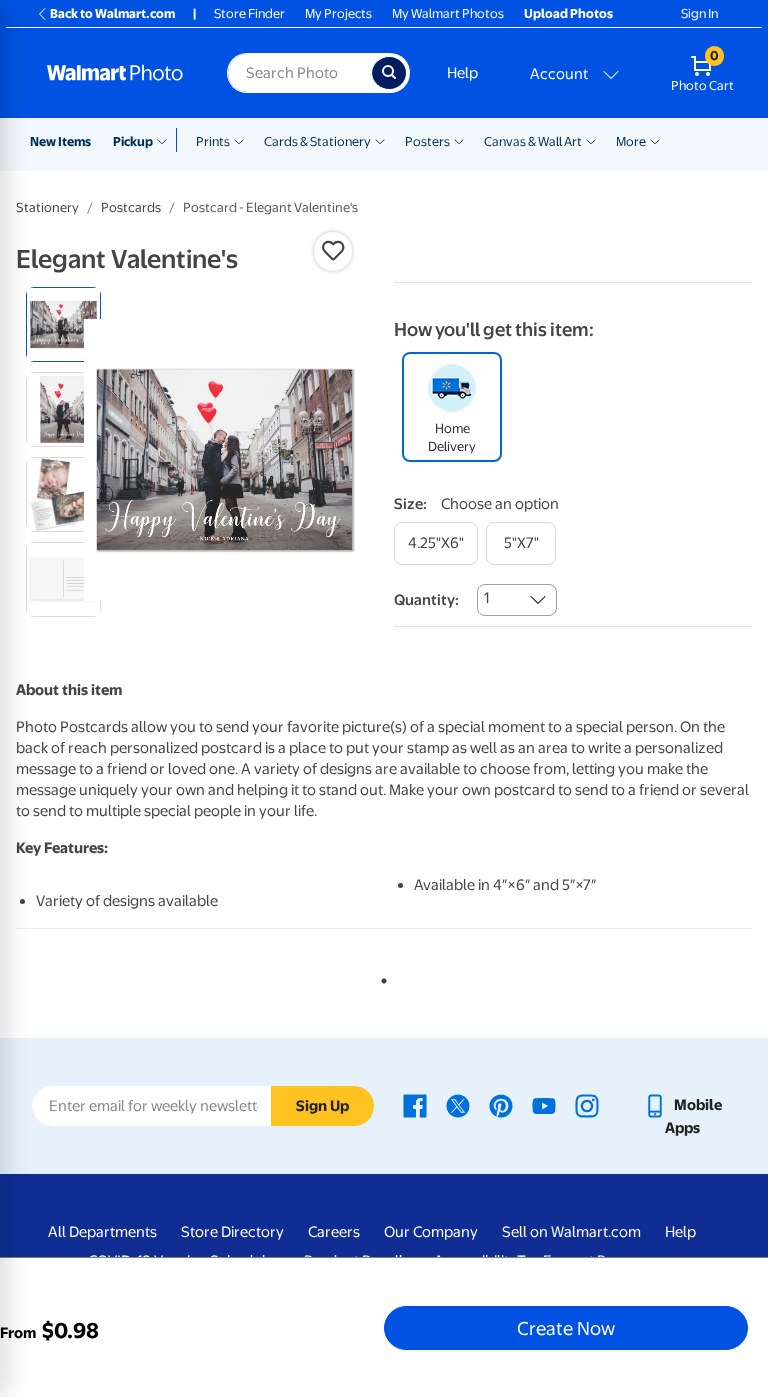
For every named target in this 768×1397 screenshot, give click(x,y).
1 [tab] (380, 977)
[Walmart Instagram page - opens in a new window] (587, 1105)
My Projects (338, 13)
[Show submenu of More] (655, 140)
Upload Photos (568, 13)
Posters (427, 141)
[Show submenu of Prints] (239, 140)
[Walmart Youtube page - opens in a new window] (544, 1105)
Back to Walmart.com (112, 13)
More (631, 141)
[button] (333, 251)
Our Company (431, 1232)
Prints (213, 141)
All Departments (102, 1232)
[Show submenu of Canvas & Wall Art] (591, 140)
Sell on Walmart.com (571, 1232)
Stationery (47, 207)
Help (462, 73)
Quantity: (426, 600)
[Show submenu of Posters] (459, 140)
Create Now (566, 1328)
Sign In (699, 13)
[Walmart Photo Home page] (115, 73)
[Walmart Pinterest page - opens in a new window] (501, 1105)
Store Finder (249, 13)
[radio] (63, 324)
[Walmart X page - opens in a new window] (458, 1105)
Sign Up (322, 1106)
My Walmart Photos (448, 13)
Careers (334, 1232)
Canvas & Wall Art (533, 141)
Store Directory (232, 1232)
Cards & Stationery (317, 141)
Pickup (133, 141)
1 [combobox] (486, 598)
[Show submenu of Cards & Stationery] (380, 140)
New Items (60, 141)
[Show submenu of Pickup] (166, 140)
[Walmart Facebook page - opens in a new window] (415, 1105)
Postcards (131, 207)
